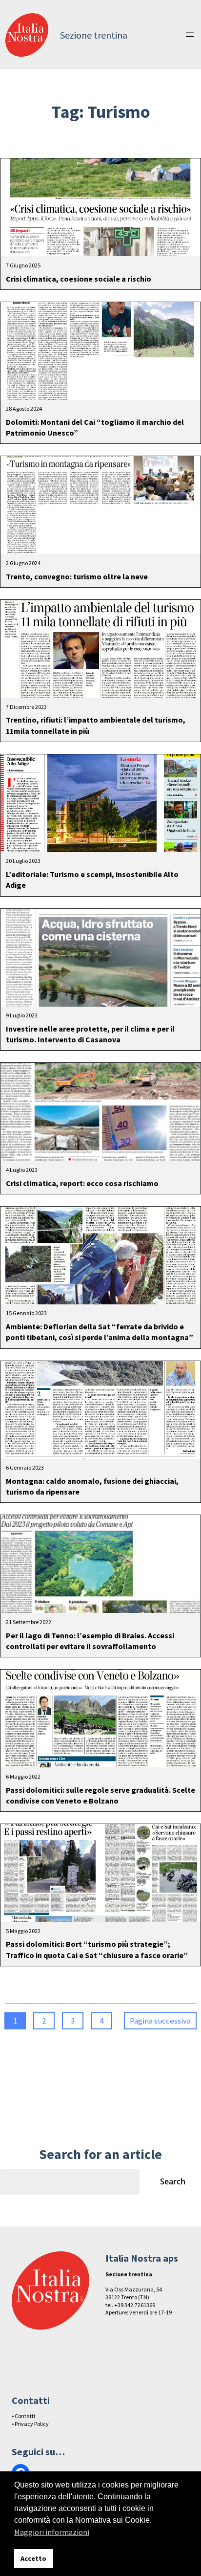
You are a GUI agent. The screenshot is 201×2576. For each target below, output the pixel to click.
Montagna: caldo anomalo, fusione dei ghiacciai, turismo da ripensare (92, 1486)
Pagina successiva (160, 2021)
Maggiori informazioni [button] (52, 2532)
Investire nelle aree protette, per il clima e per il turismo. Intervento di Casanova (90, 1034)
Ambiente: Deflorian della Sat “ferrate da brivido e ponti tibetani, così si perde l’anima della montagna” (100, 1332)
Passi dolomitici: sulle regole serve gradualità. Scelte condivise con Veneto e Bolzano (100, 1795)
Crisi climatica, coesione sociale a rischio (79, 279)
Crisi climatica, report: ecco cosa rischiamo (82, 1183)
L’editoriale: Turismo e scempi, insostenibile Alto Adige (92, 880)
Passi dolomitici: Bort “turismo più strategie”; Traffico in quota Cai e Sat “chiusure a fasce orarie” (97, 1949)
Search (173, 2181)
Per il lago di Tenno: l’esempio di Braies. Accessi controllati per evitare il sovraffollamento (90, 1641)
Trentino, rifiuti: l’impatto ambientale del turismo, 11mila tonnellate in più (96, 725)
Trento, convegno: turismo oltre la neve (77, 576)
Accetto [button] (33, 2558)
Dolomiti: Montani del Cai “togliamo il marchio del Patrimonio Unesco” (95, 427)
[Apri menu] (190, 35)
